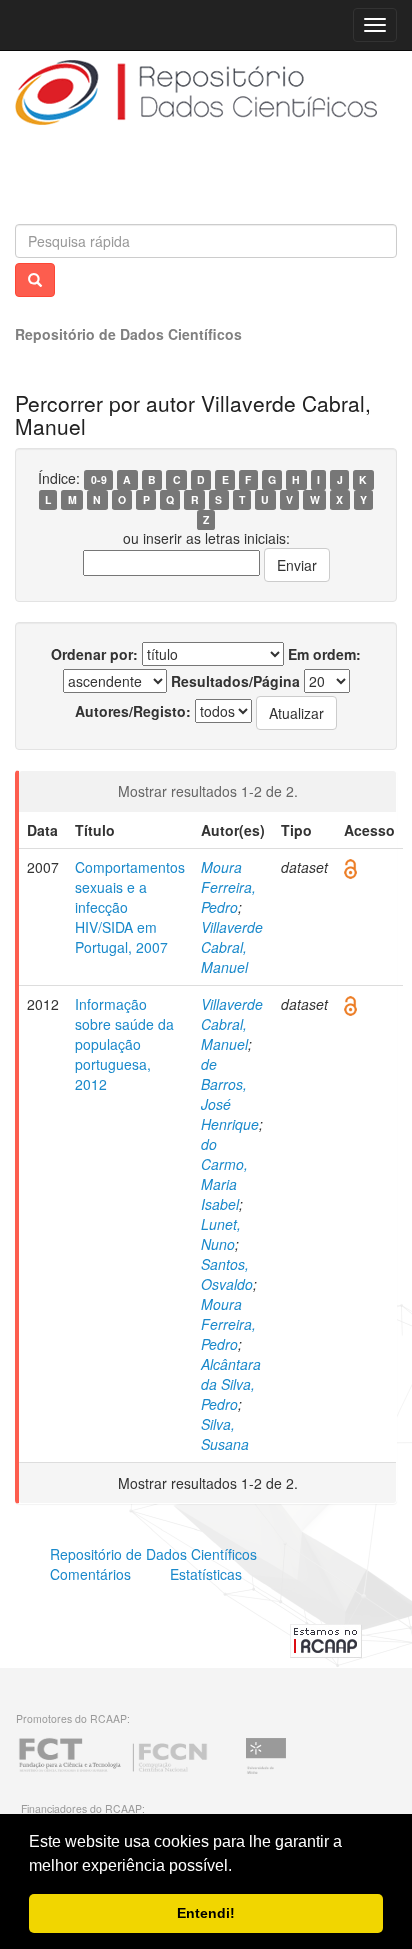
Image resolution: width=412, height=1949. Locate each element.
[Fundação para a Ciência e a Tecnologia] (113, 1771)
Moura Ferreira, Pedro (228, 887)
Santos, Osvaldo (227, 1274)
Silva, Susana (225, 1434)
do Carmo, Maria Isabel (224, 1174)
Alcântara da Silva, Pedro (231, 1384)
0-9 (99, 479)
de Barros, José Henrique (230, 1094)
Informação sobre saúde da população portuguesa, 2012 (124, 1044)
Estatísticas (206, 1574)
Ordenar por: (94, 654)
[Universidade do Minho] (266, 1771)
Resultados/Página (235, 681)
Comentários (90, 1574)
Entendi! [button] (206, 1913)
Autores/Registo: (133, 711)
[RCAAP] (326, 1638)
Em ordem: (324, 654)
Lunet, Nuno (221, 1234)
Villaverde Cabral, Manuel (232, 947)
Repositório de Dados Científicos (128, 334)
